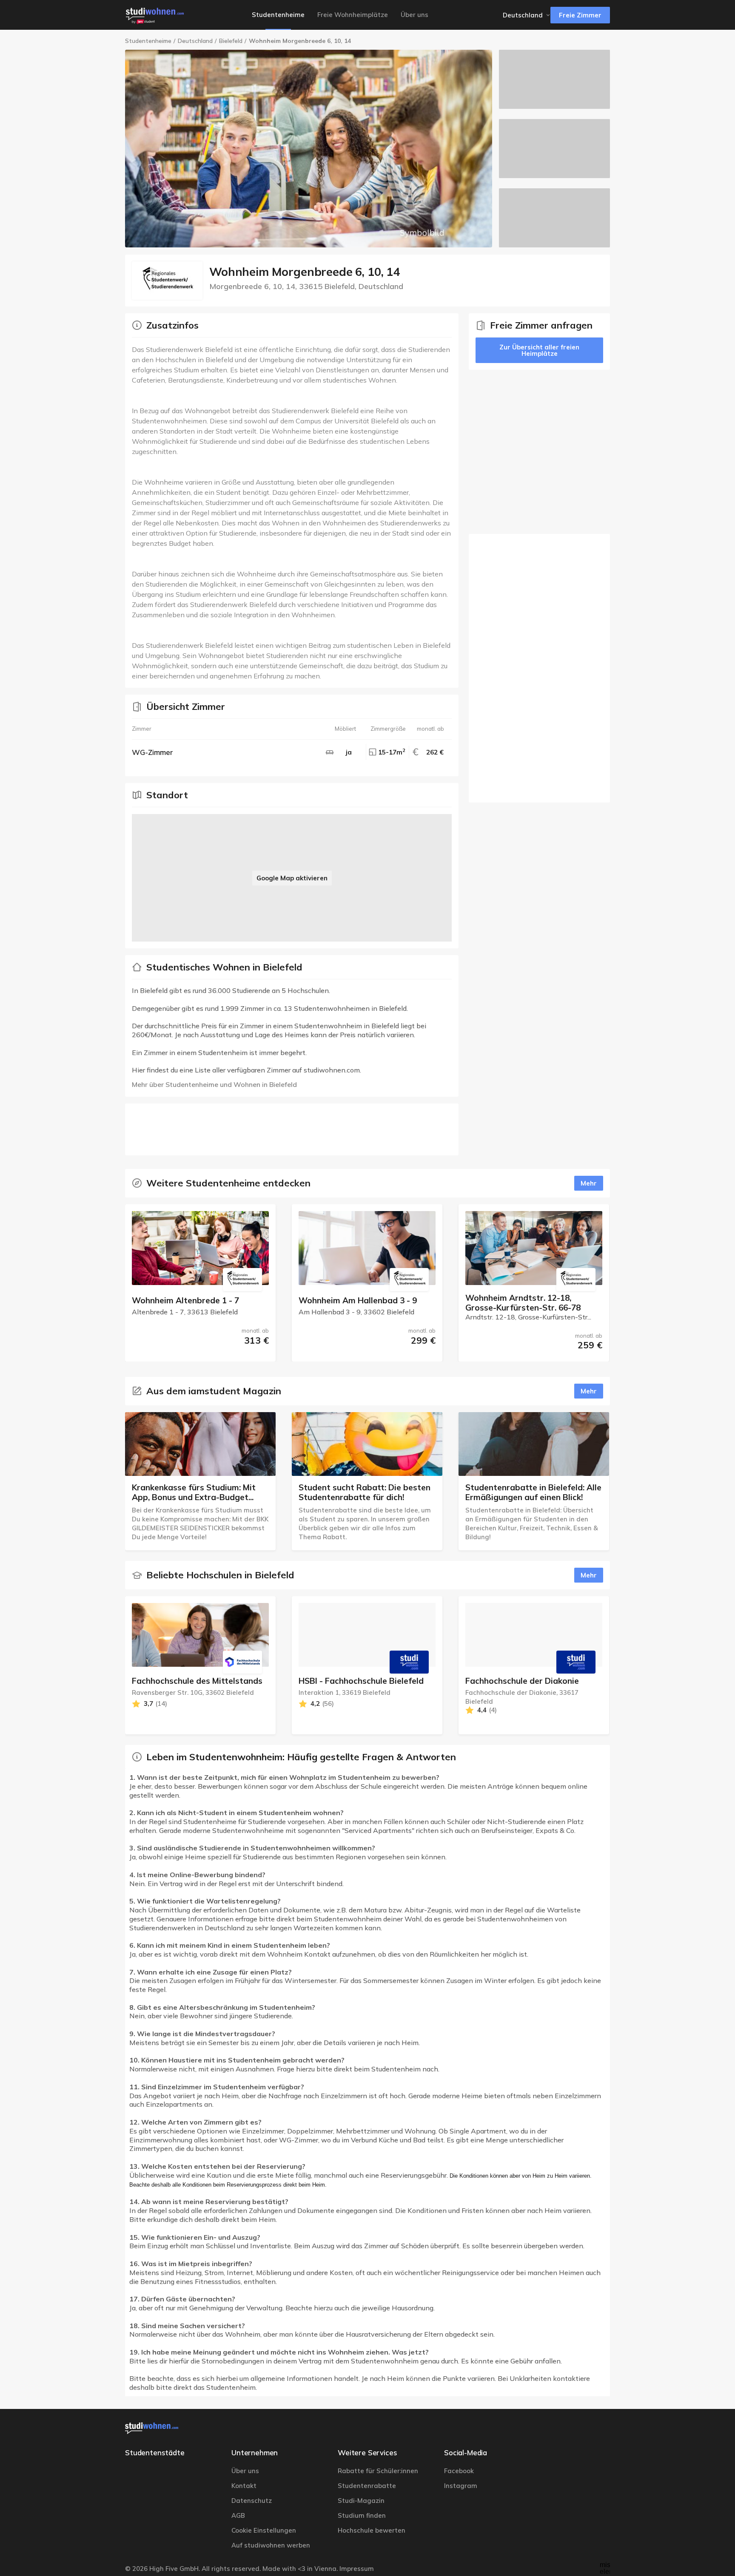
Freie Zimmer (580, 15)
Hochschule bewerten (372, 2530)
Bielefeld (231, 41)
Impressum (357, 2569)
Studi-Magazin (361, 2501)
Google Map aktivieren (292, 878)
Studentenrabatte (367, 2486)
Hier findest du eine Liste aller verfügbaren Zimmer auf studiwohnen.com (246, 1070)
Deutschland (195, 41)
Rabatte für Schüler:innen (378, 2471)
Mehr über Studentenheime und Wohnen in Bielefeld (214, 1084)
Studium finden (362, 2515)
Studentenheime (148, 41)
